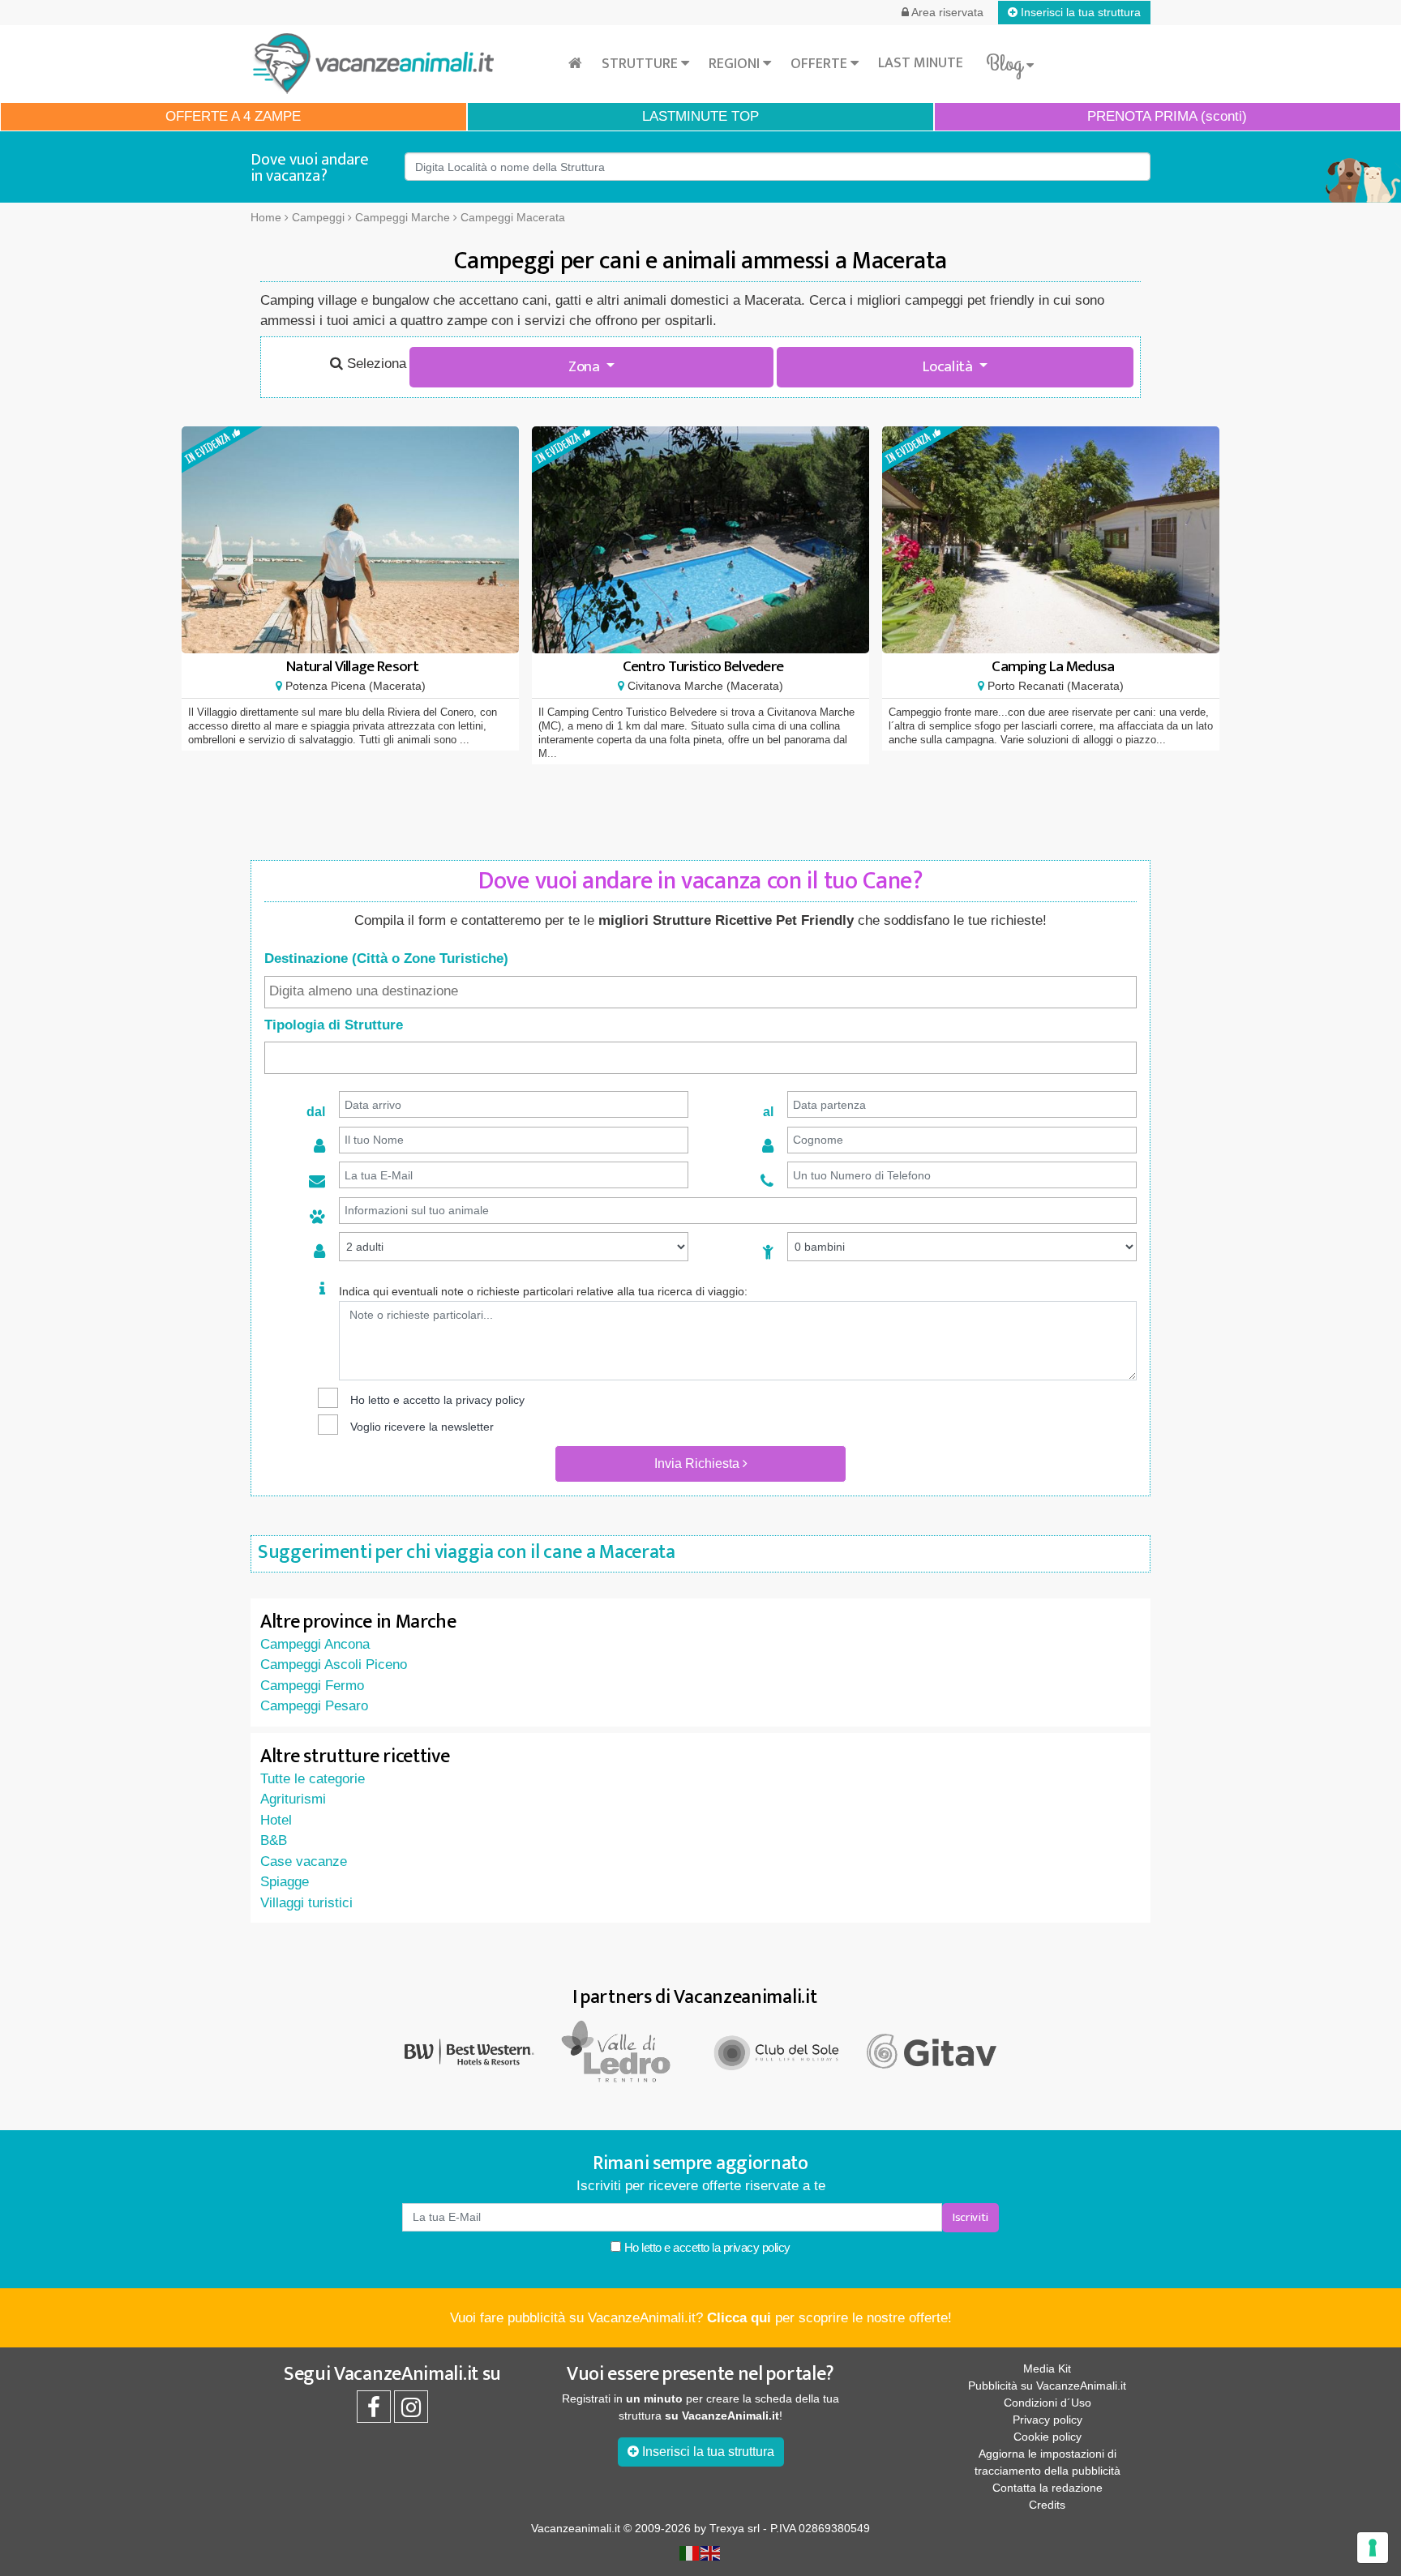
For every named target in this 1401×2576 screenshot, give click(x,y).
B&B (274, 1840)
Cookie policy (1048, 2437)
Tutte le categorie (313, 1779)
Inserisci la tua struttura (1079, 12)
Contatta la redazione (1048, 2488)
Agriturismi (293, 1799)
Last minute (921, 63)
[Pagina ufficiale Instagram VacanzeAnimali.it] (411, 2411)
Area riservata (946, 12)
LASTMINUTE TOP (700, 116)
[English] (711, 2552)
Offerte (820, 64)
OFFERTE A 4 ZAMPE (233, 116)
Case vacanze (304, 1861)
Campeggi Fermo (312, 1686)
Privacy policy (1048, 2420)
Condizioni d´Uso (1048, 2403)
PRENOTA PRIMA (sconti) (1167, 116)
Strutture (641, 64)
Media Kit (1047, 2368)
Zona (586, 367)
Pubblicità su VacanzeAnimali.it (1047, 2386)
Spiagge (285, 1882)
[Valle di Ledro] (623, 2050)
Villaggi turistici (306, 1903)
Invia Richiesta (698, 1463)
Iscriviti (970, 2217)
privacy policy (490, 1400)
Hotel (276, 1820)
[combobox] (700, 992)
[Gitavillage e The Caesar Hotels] (932, 2052)
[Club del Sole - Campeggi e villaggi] (778, 2050)
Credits (1047, 2505)
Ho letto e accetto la (706, 2247)
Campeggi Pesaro (314, 1706)
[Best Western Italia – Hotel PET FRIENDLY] (469, 2050)
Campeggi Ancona (315, 1644)
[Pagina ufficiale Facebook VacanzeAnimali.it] (374, 2411)
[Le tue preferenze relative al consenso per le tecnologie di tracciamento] (1373, 2548)
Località (949, 367)
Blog (1006, 64)
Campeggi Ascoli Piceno (334, 1665)
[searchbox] (700, 991)
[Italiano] (690, 2552)
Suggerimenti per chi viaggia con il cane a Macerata (467, 1552)
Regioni (736, 64)
